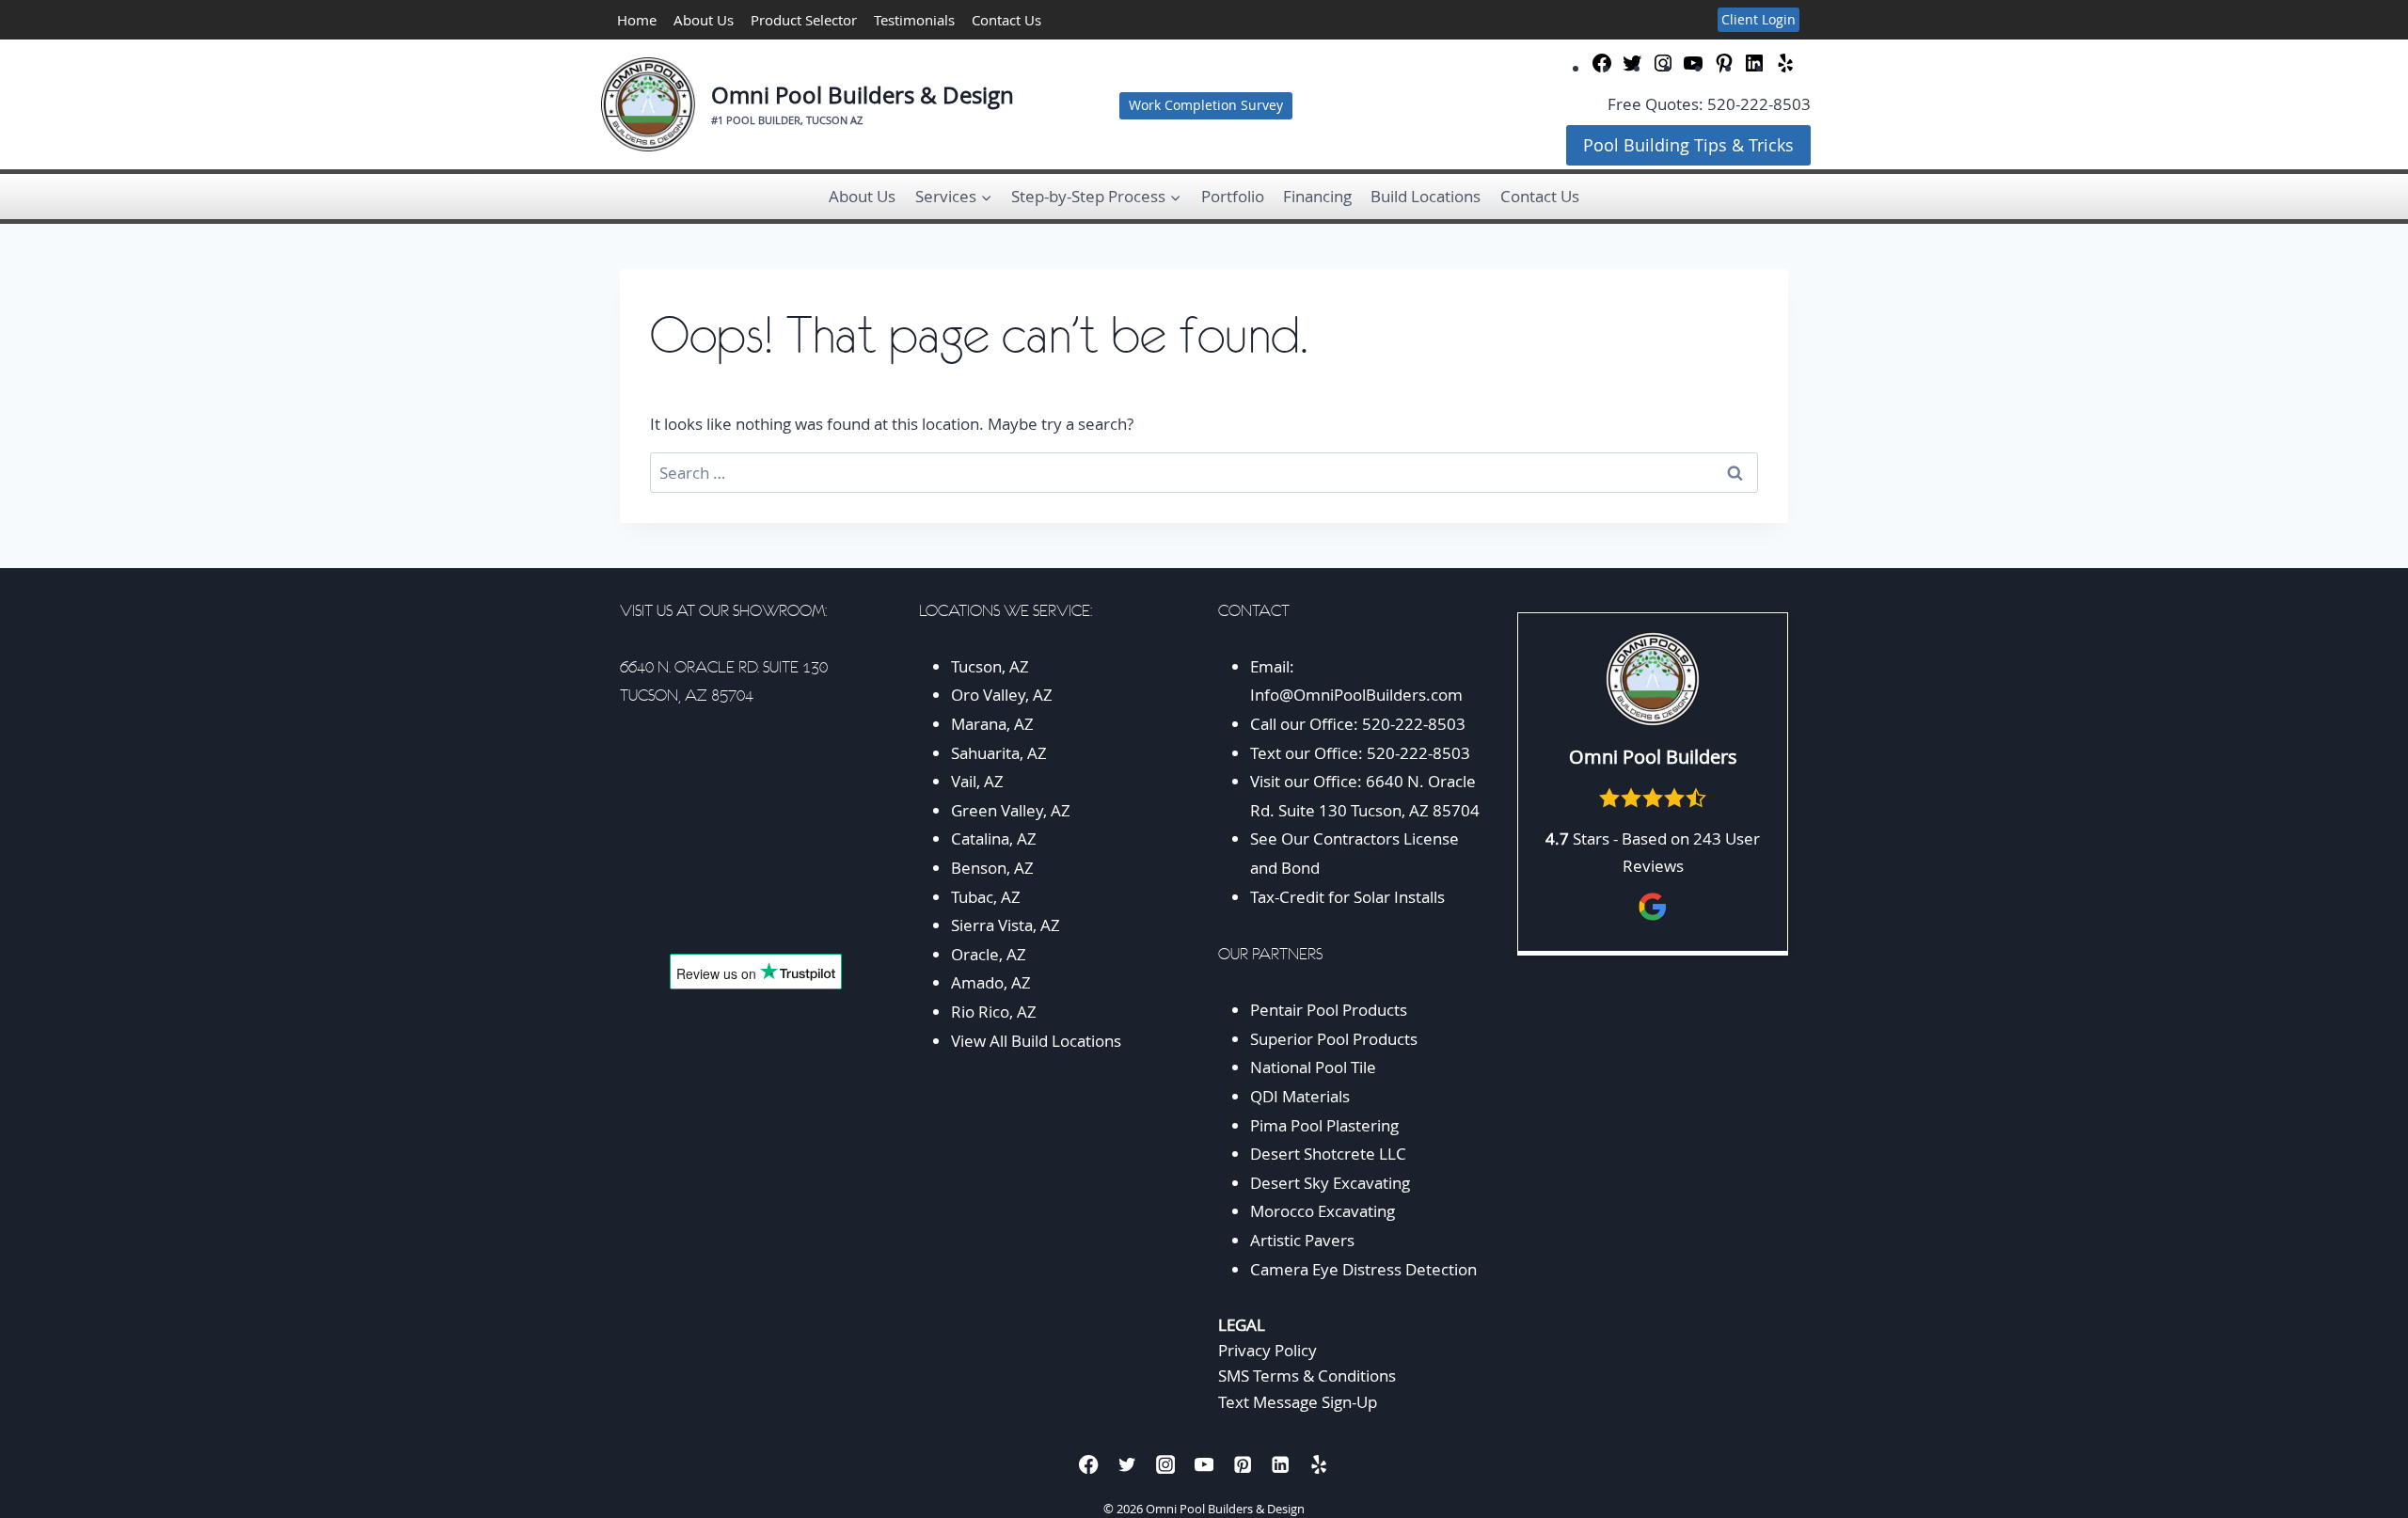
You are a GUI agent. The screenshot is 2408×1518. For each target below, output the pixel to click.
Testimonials (914, 20)
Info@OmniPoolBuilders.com (1356, 695)
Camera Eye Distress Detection (1363, 1269)
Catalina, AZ (994, 838)
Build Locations (1426, 196)
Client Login (1758, 19)
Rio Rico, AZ (994, 1012)
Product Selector (804, 20)
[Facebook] (1089, 1465)
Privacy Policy (1267, 1350)
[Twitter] (1127, 1465)
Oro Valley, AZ (1002, 695)
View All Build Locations (1036, 1041)
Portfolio (1233, 196)
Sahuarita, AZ (999, 753)
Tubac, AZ (986, 897)
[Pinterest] (1242, 1465)
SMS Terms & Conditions (1307, 1376)
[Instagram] (1166, 1465)
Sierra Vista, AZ (1006, 925)
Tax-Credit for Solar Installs (1347, 897)
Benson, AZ (992, 868)
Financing (1317, 196)
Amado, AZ (991, 982)
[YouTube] (1204, 1465)
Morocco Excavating (1323, 1211)
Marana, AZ (992, 724)
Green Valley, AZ (1011, 810)
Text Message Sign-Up (1298, 1402)
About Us (704, 20)
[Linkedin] (1281, 1465)
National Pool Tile (1313, 1067)
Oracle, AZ (989, 954)
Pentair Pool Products (1329, 1010)
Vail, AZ (977, 781)
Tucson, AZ (990, 666)
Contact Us (1006, 20)
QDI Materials (1300, 1096)
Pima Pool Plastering (1324, 1125)
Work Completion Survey (1206, 105)
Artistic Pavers (1302, 1240)
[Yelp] (1319, 1465)
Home (637, 20)
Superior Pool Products (1334, 1039)
